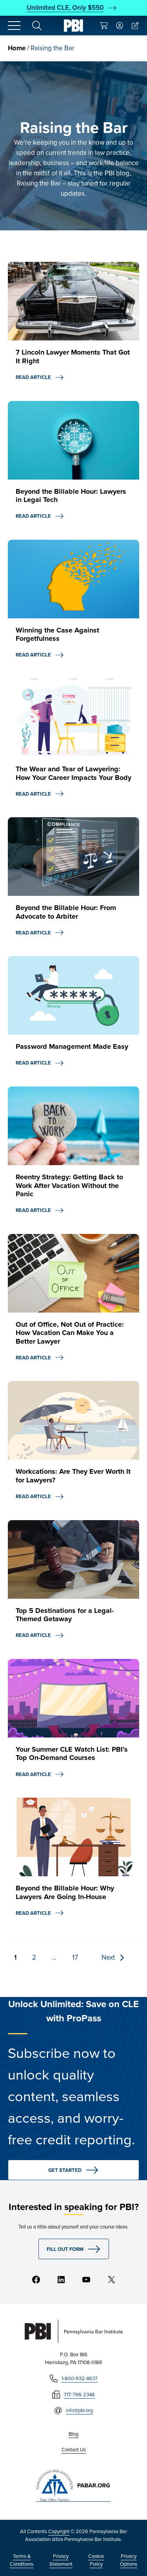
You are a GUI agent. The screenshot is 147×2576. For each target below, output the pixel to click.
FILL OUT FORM (65, 2249)
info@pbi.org (79, 2410)
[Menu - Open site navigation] (14, 26)
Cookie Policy (96, 2560)
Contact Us (74, 2450)
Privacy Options (129, 2560)
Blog (73, 2434)
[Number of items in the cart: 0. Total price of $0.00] (104, 26)
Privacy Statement (61, 2560)
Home (17, 48)
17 (75, 1957)
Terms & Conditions (22, 2560)
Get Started (65, 2170)
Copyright (59, 2531)
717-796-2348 (79, 2395)
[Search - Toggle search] (37, 26)
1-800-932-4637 (80, 2378)
